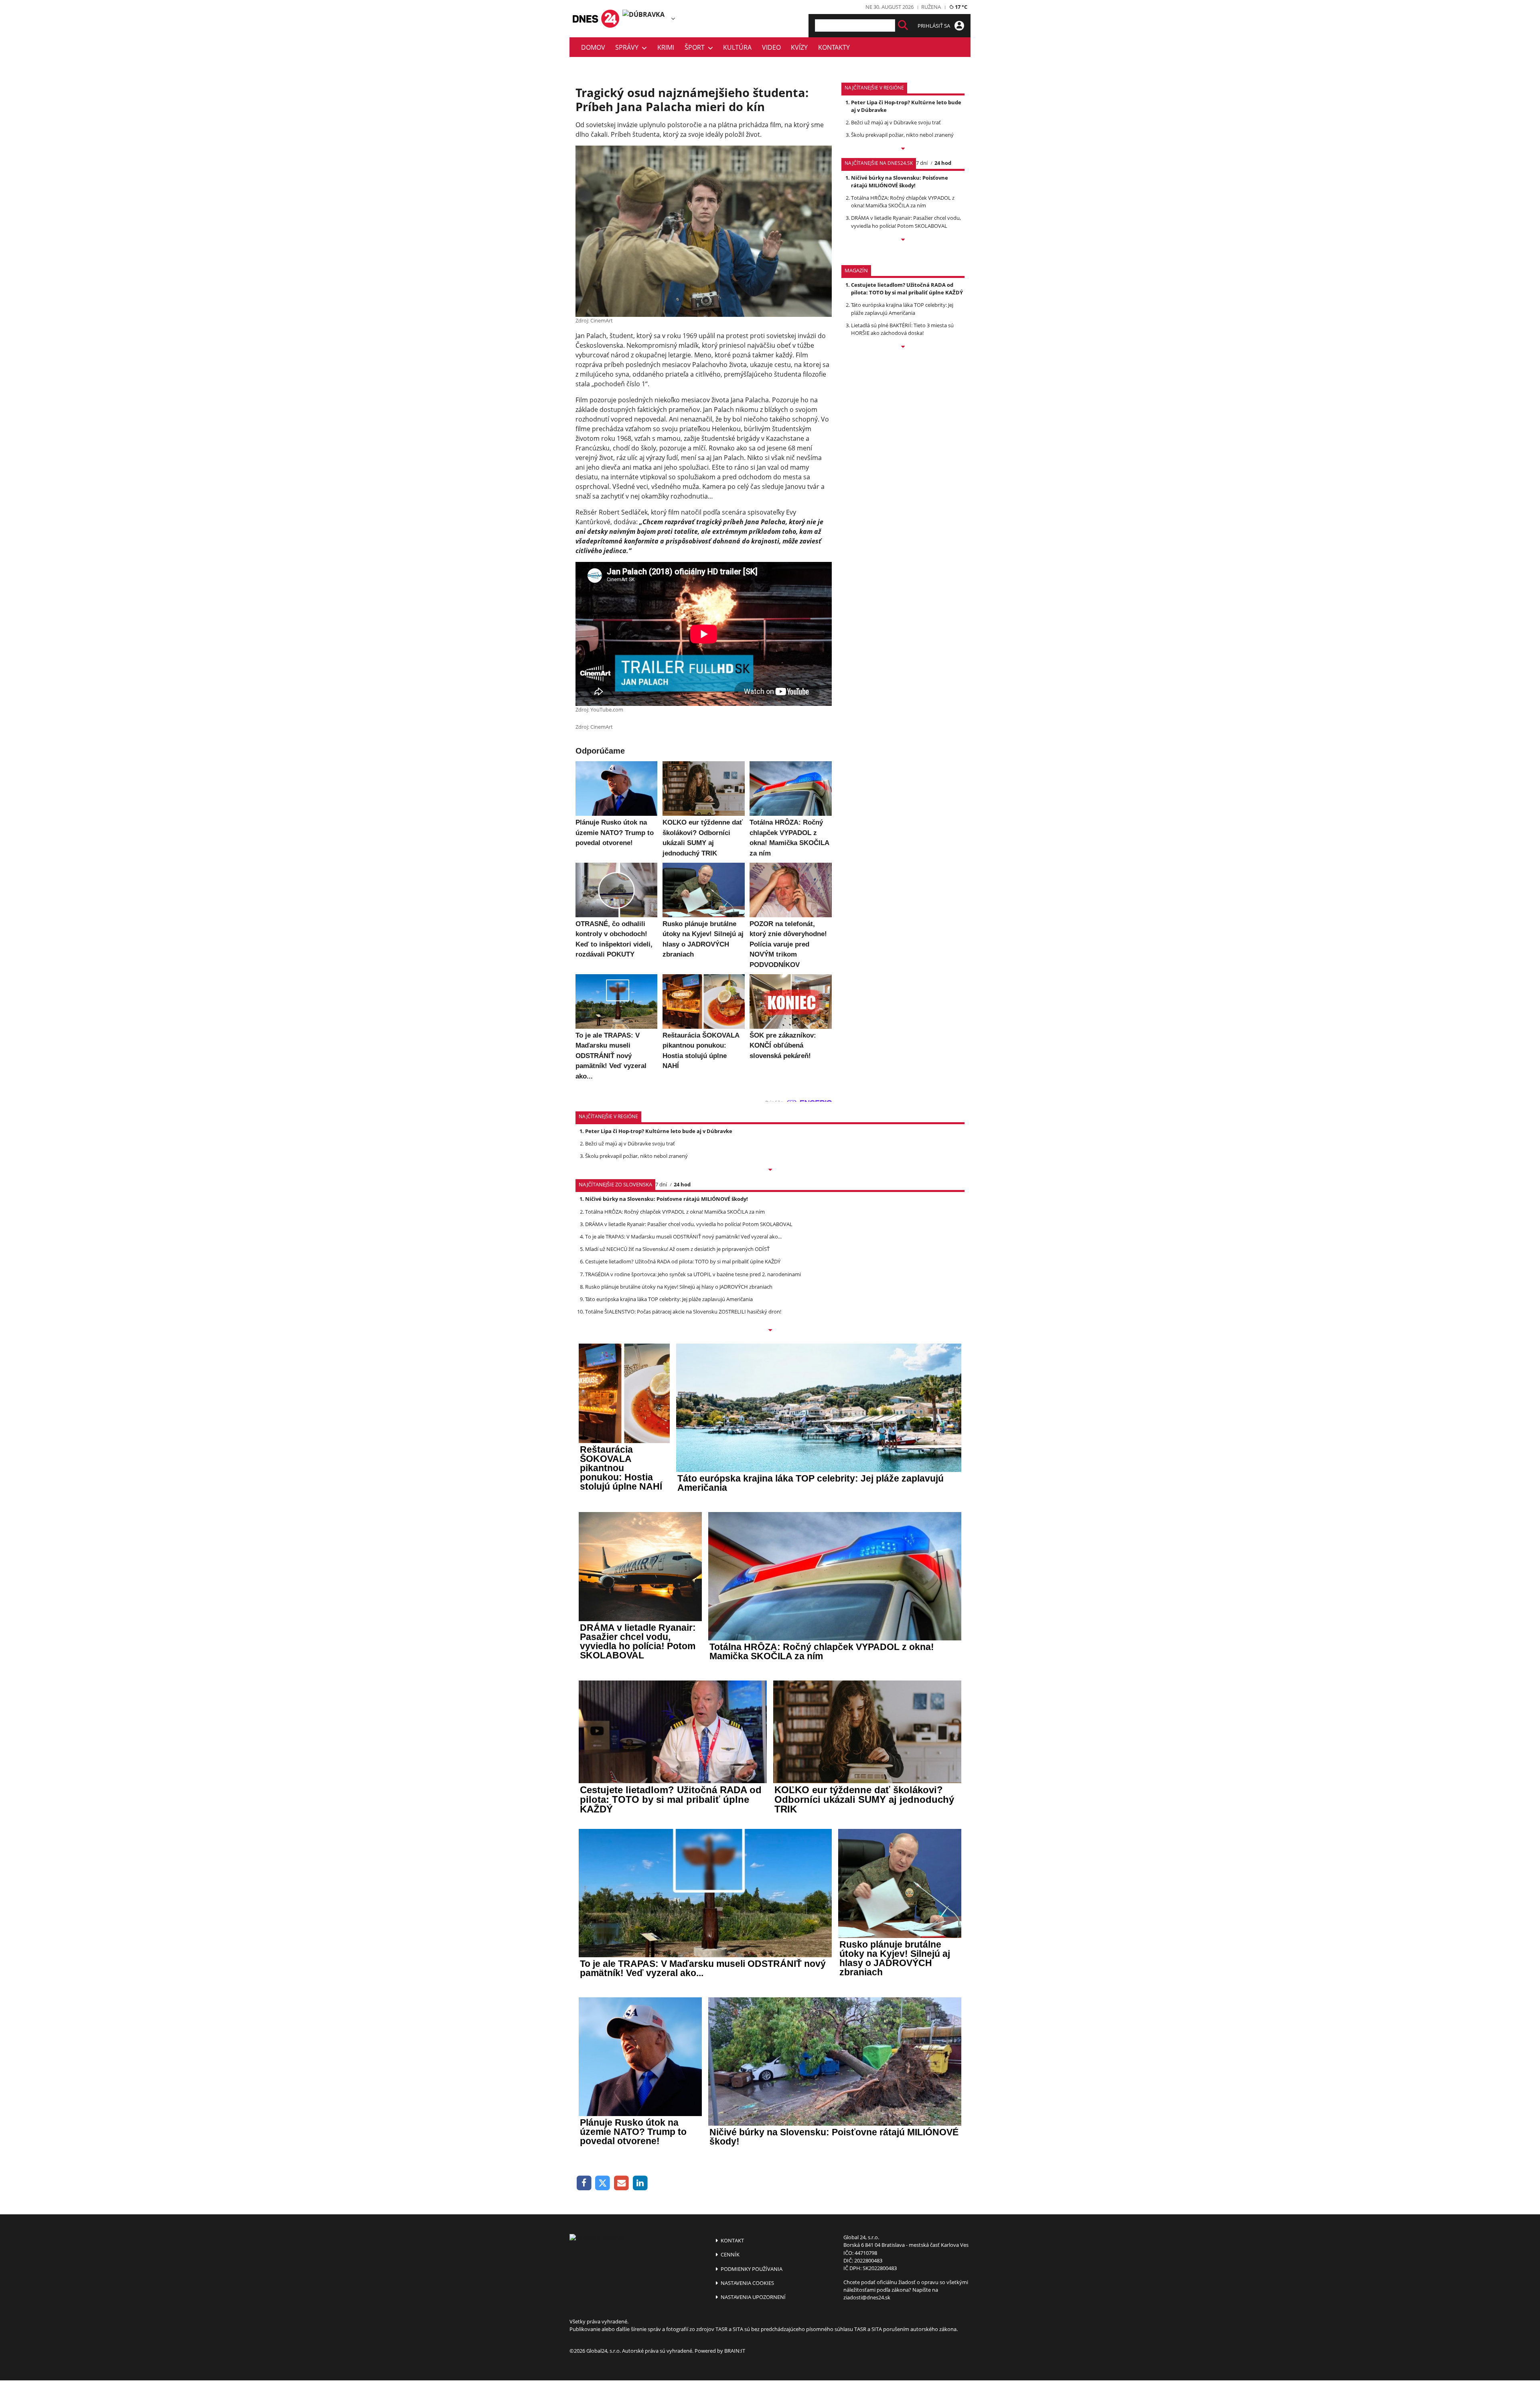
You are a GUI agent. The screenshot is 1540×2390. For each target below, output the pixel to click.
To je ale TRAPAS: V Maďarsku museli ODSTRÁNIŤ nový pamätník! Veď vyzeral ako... (683, 1237)
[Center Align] (903, 25)
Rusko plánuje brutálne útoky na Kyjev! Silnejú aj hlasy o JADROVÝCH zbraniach (679, 1287)
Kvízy (799, 47)
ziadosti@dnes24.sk (867, 2297)
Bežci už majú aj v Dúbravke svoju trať (896, 122)
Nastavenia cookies (747, 2283)
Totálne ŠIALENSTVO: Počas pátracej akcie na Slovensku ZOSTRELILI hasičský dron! (683, 1312)
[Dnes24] (646, 19)
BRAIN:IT (735, 2351)
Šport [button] (696, 47)
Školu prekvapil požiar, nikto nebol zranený (902, 135)
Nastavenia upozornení (753, 2297)
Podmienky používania (751, 2269)
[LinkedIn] (640, 2183)
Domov (593, 47)
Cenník (729, 2254)
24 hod (943, 163)
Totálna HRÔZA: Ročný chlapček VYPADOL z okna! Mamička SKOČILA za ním (903, 202)
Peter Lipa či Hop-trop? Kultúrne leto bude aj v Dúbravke (659, 1131)
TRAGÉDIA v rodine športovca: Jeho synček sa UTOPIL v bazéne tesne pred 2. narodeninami (693, 1274)
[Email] (621, 2183)
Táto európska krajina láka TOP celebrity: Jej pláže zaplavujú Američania (902, 309)
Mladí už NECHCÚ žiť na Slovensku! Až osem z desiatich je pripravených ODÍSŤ (677, 1249)
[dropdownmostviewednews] (903, 149)
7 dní (922, 163)
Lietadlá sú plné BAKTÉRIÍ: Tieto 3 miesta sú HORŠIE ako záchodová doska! (902, 329)
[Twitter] (603, 2183)
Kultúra (737, 47)
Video (771, 47)
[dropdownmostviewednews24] (903, 240)
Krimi (666, 47)
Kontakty (834, 47)
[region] (673, 18)
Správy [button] (628, 47)
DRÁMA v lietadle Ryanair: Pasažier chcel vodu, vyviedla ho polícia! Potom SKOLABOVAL (906, 222)
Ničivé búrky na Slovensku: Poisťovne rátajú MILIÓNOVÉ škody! (900, 181)
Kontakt (732, 2240)
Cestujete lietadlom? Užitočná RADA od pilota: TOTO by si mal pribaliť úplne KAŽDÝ (907, 289)
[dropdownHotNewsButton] (903, 347)
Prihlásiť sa (934, 26)
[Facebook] (584, 2183)
